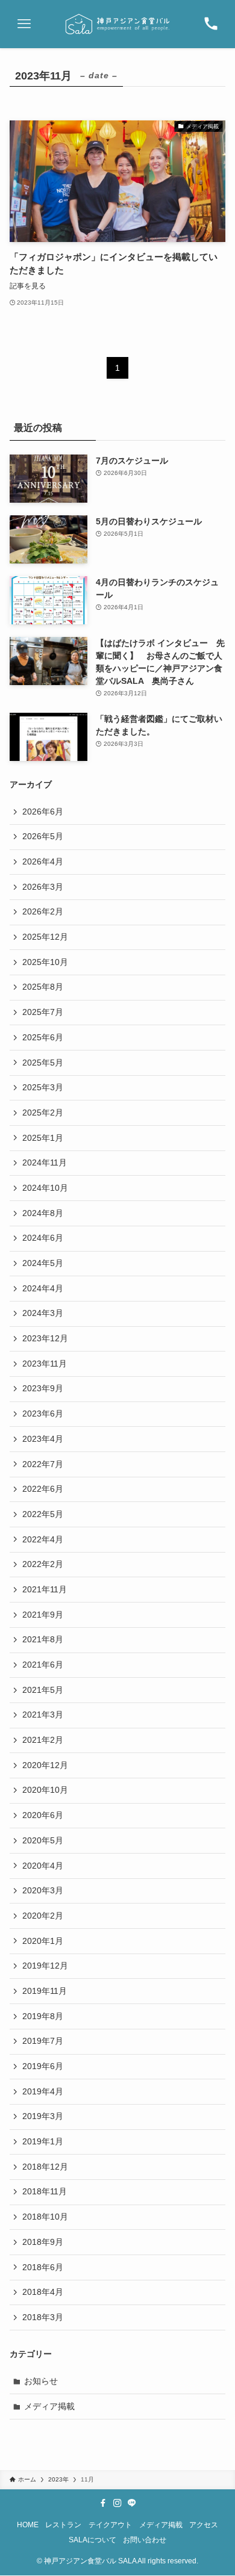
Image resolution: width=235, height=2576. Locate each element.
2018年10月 (45, 2217)
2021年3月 (43, 1715)
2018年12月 (45, 2167)
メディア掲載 (49, 2406)
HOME (28, 2525)
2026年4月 (43, 861)
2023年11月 (45, 1364)
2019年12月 (45, 1966)
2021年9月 (43, 1615)
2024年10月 (45, 1188)
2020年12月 (45, 1765)
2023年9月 (43, 1388)
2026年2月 (43, 911)
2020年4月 (43, 1866)
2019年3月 (43, 2116)
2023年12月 (45, 1338)
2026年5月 (43, 836)
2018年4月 (43, 2292)
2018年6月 (43, 2267)
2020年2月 (43, 1916)
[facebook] (103, 2503)
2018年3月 (43, 2317)
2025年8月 (43, 987)
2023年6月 (43, 1414)
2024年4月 (43, 1288)
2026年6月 (43, 812)
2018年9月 (43, 2242)
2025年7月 (43, 1012)
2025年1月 (43, 1138)
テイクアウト (110, 2525)
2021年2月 (43, 1740)
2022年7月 (43, 1464)
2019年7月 (43, 2041)
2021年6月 (43, 1665)
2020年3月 (43, 1890)
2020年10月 (45, 1790)
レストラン (63, 2525)
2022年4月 (43, 1539)
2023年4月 (43, 1439)
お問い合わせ (145, 2540)
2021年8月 (43, 1639)
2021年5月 (43, 1690)
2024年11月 (45, 1162)
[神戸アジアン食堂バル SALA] (117, 24)
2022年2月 (43, 1564)
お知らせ (41, 2381)
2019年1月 (43, 2141)
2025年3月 (43, 1087)
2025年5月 (43, 1063)
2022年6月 (43, 1489)
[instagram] (117, 2503)
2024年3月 (43, 1313)
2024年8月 (43, 1213)
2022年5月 (43, 1514)
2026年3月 (43, 887)
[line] (132, 2503)
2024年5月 (43, 1263)
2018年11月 (45, 2191)
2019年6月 (43, 2066)
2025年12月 (45, 937)
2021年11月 (45, 1589)
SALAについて (92, 2540)
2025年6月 (43, 1037)
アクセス (204, 2525)
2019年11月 (45, 1991)
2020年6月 (43, 1815)
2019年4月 (43, 2091)
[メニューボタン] (24, 24)
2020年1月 (43, 1941)
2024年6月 (43, 1238)
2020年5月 (43, 1840)
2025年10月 (45, 962)
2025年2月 (43, 1113)
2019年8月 (43, 2016)
